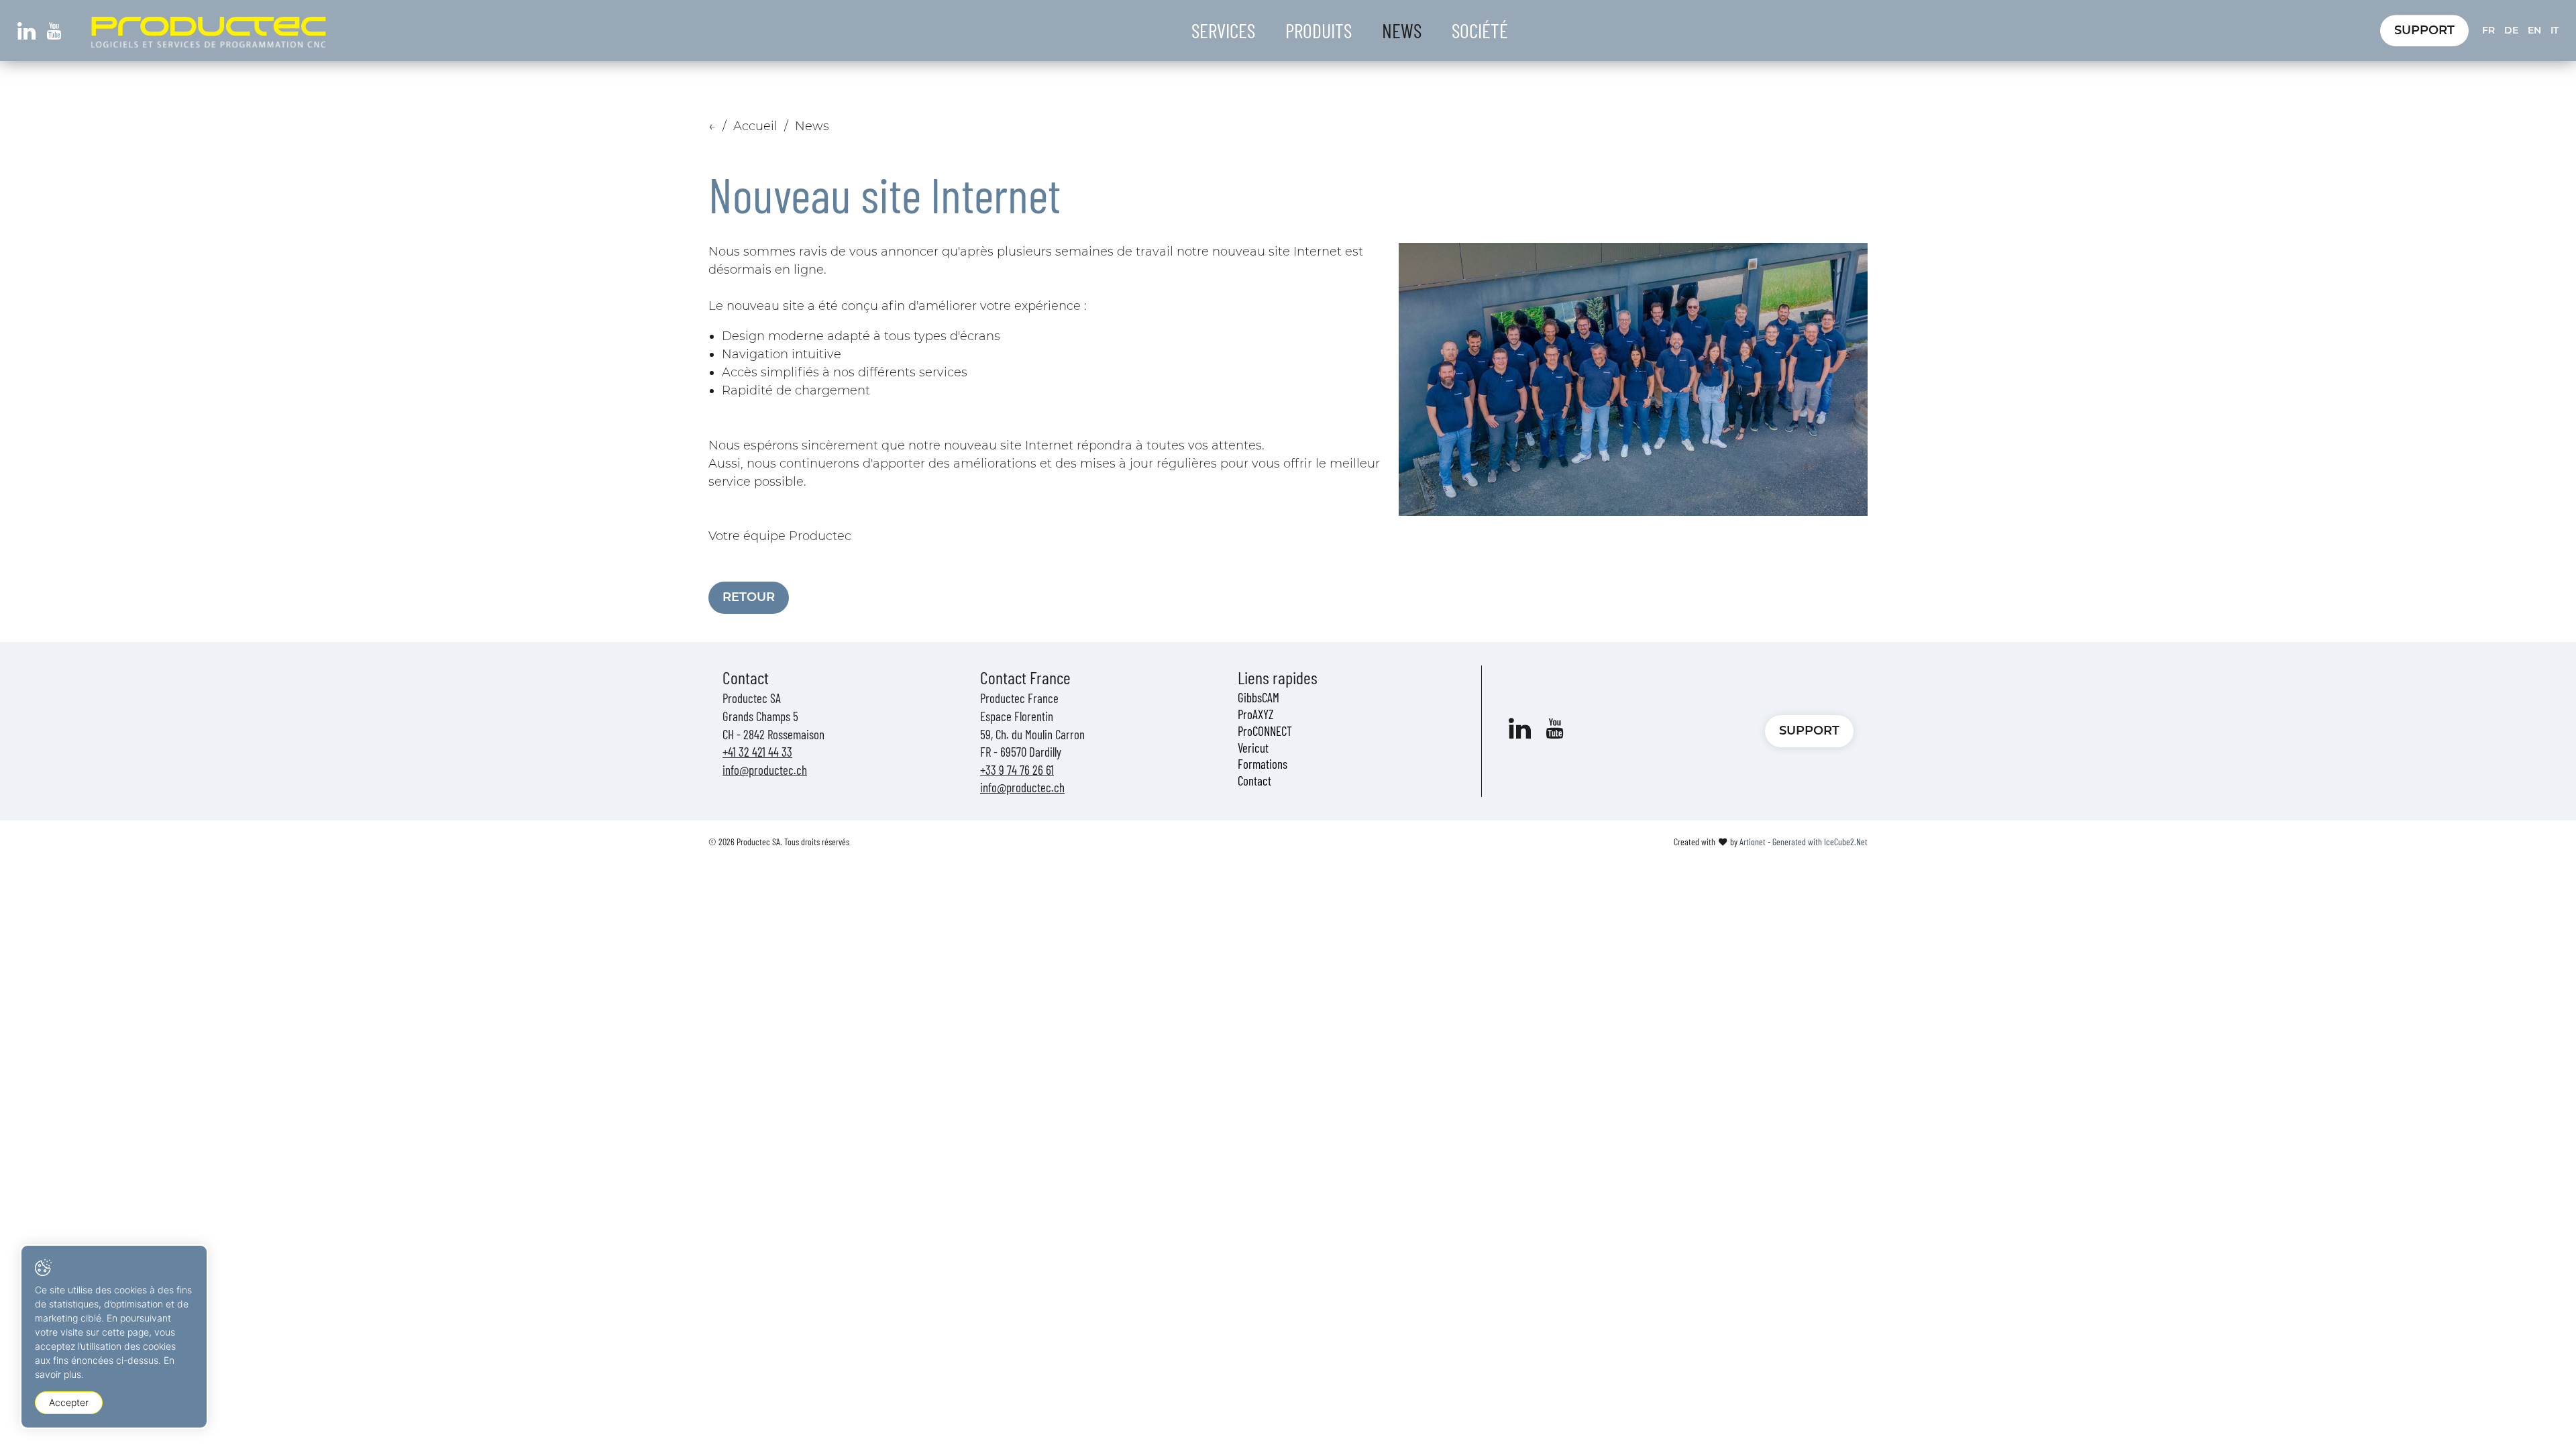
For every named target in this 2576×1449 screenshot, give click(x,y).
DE (2511, 30)
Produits (1319, 30)
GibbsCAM (1258, 697)
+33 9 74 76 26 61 (1017, 770)
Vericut (1253, 748)
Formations (1263, 764)
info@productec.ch (765, 770)
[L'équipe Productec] (1633, 379)
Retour (749, 597)
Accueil (755, 126)
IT (2555, 30)
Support (2424, 30)
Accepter (69, 1402)
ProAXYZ (1256, 714)
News (1402, 30)
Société (1480, 30)
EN (2534, 30)
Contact (1254, 781)
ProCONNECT (1265, 731)
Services (1223, 30)
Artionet (1753, 842)
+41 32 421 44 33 (757, 752)
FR (2488, 30)
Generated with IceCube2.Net (1820, 842)
